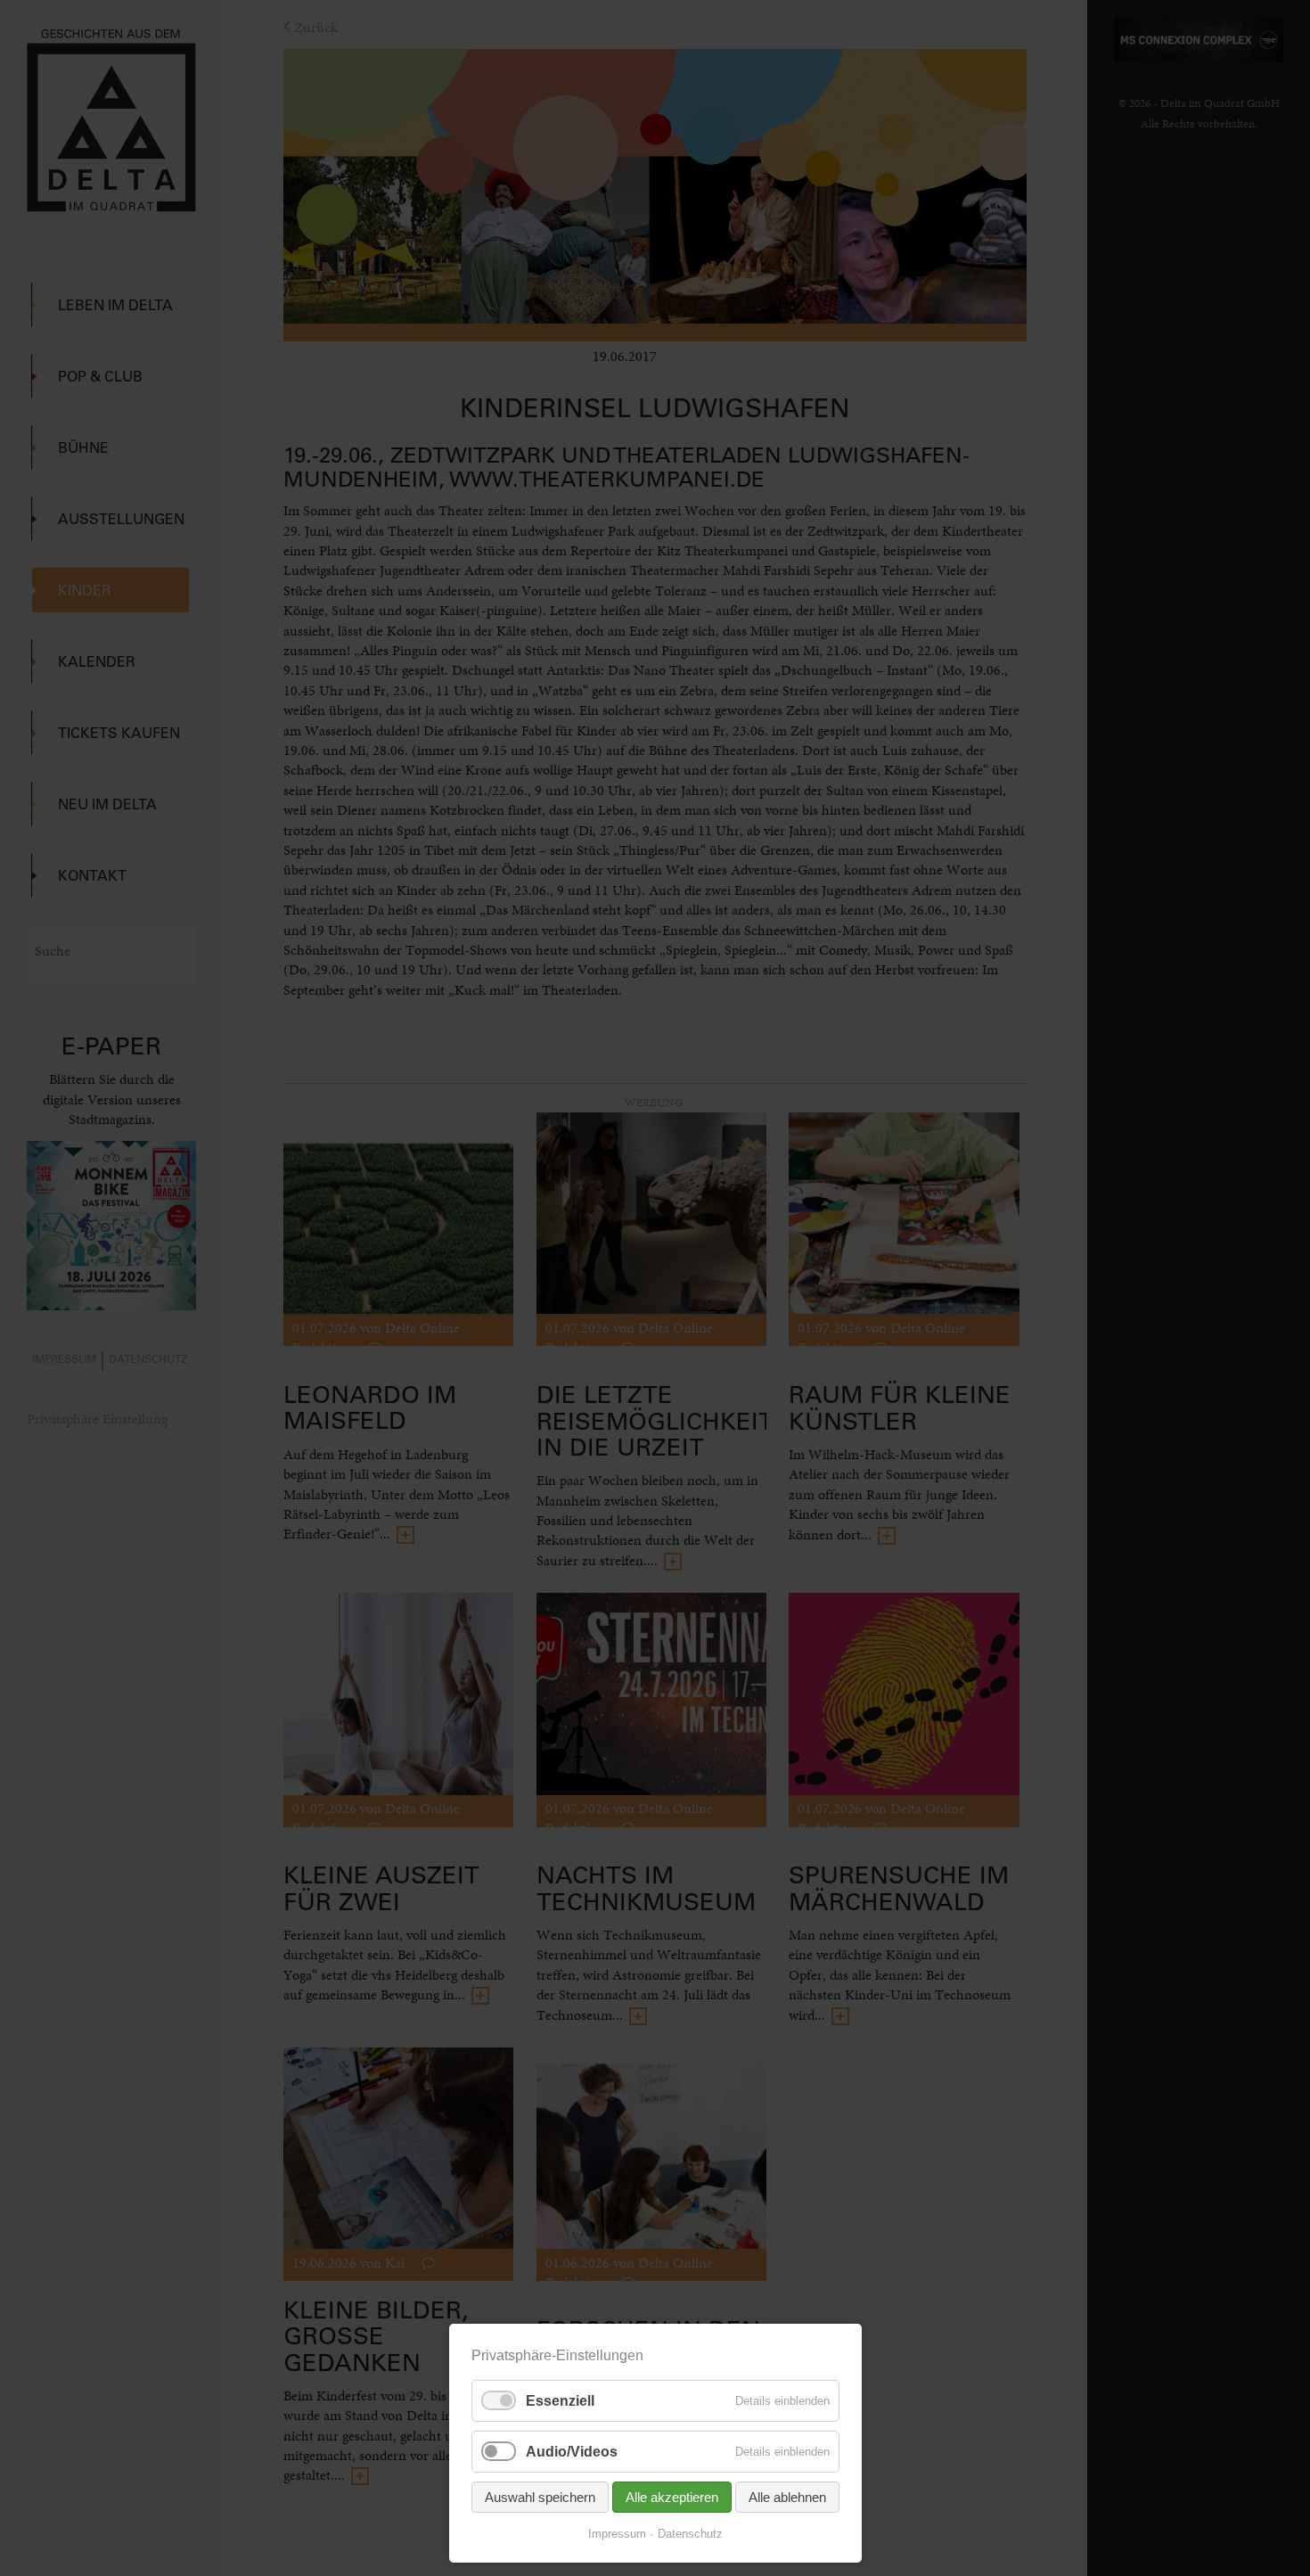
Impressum (617, 2534)
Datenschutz (690, 2534)
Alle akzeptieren (672, 2497)
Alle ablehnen (787, 2497)
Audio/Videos (572, 2452)
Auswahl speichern (540, 2497)
